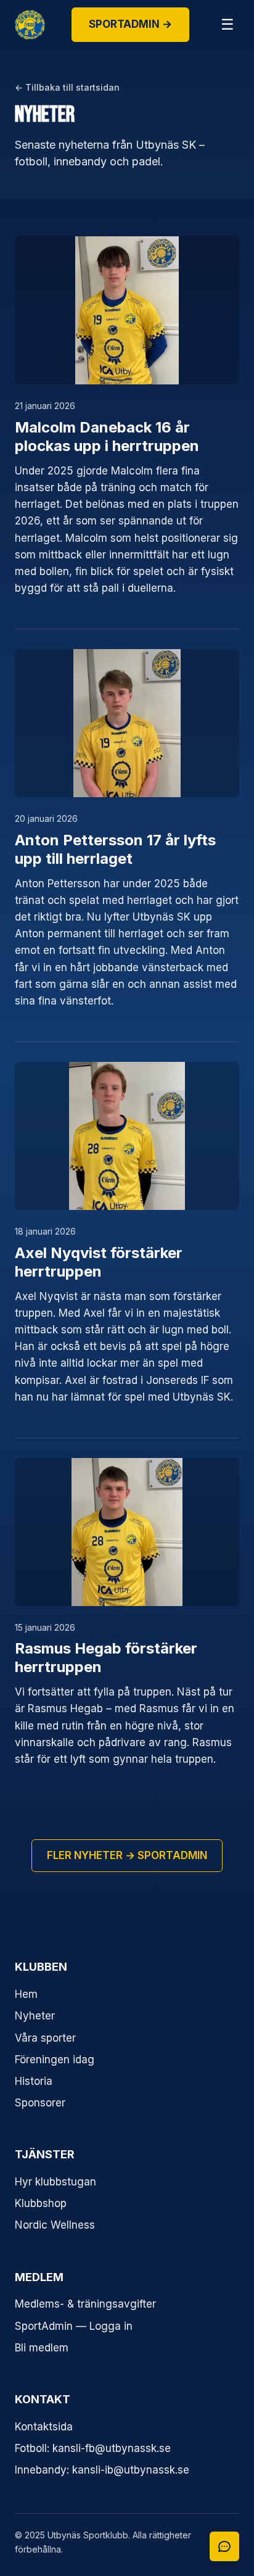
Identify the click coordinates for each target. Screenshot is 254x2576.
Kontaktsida (44, 2427)
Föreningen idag (55, 2060)
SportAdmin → (130, 24)
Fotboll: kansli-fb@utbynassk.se (93, 2448)
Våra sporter (45, 2038)
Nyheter (35, 2016)
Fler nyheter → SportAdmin (127, 1855)
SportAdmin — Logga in (74, 2326)
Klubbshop (41, 2203)
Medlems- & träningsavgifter (85, 2304)
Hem (26, 1994)
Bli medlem (42, 2348)
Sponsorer (40, 2103)
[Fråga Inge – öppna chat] (224, 2546)
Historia (34, 2081)
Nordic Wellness (55, 2225)
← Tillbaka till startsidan (67, 87)
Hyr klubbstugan (55, 2182)
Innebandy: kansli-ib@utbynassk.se (102, 2470)
